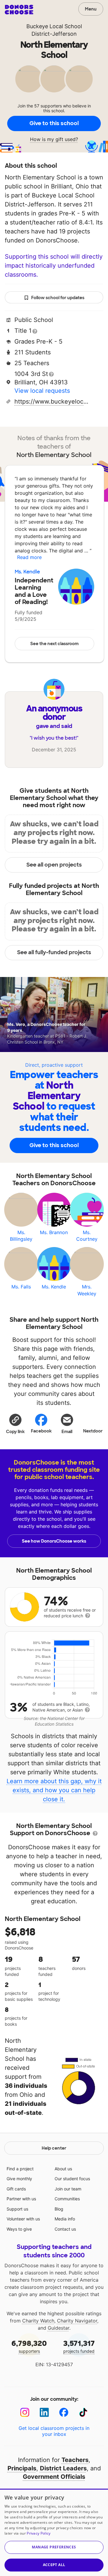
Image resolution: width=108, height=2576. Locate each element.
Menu (91, 9)
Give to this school (54, 123)
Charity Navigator (77, 2321)
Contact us (65, 2229)
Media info (65, 2219)
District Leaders (63, 2468)
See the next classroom (54, 644)
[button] (15, 1423)
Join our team (68, 2189)
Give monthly (19, 2179)
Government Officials (54, 2477)
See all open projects (54, 865)
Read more (29, 557)
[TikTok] (83, 2412)
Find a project (20, 2169)
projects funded (79, 2346)
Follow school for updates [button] (58, 298)
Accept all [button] (54, 2565)
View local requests (42, 391)
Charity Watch (38, 2321)
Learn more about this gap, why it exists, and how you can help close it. (54, 1790)
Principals (22, 2468)
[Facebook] (64, 2412)
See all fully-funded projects (54, 952)
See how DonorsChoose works (54, 1541)
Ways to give (19, 2229)
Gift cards (16, 2189)
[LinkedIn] (44, 2412)
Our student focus (72, 2179)
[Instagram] (25, 2412)
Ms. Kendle (27, 572)
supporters (29, 2346)
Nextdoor (93, 1431)
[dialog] (54, 2532)
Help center (54, 2148)
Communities (67, 2199)
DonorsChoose (19, 10)
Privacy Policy (39, 2533)
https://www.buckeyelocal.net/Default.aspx (52, 401)
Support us (17, 2209)
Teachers (75, 2460)
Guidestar (58, 2328)
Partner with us (21, 2199)
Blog (59, 2209)
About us (63, 2169)
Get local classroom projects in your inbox (54, 2431)
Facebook (41, 1431)
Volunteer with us (23, 2219)
